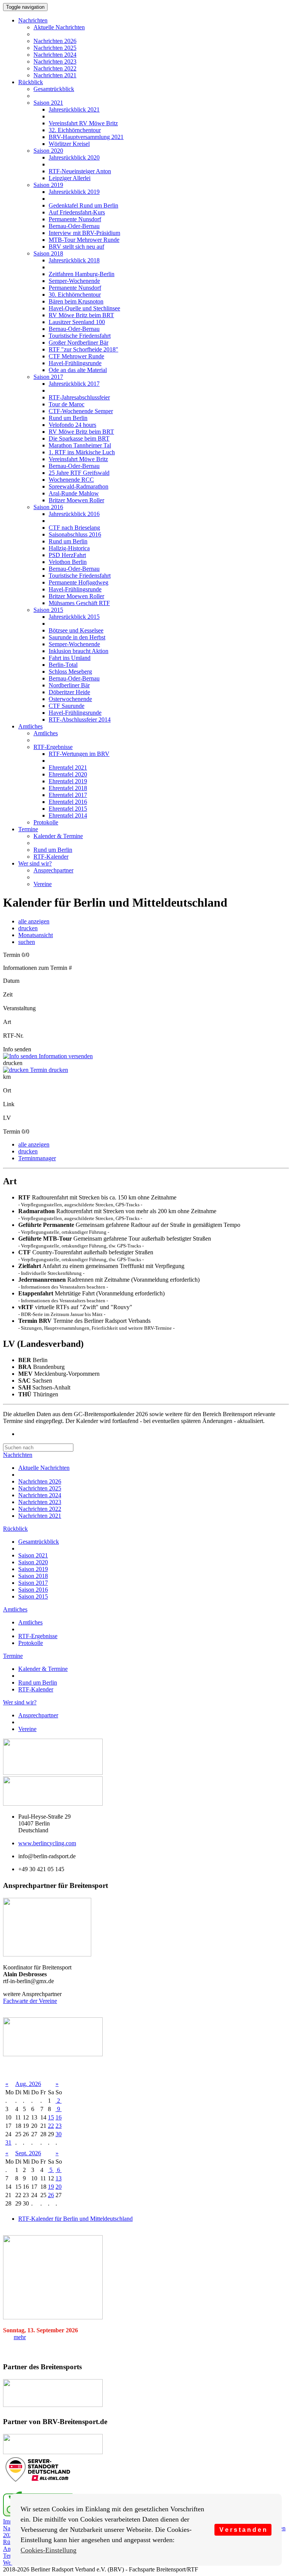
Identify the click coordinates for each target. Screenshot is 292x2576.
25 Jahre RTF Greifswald (79, 473)
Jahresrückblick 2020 (74, 157)
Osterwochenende (70, 699)
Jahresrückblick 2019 (74, 192)
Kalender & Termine (58, 836)
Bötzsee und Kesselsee (76, 630)
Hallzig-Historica (69, 548)
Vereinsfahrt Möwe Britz (78, 459)
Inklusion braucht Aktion (79, 651)
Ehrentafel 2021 (68, 767)
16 (59, 2117)
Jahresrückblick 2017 (74, 384)
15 (51, 2117)
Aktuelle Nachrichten (59, 27)
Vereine (43, 884)
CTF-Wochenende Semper (81, 411)
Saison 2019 (48, 185)
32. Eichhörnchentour (75, 130)
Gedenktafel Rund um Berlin (83, 205)
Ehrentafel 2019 (68, 781)
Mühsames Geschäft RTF (79, 603)
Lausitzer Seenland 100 (77, 322)
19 (51, 2187)
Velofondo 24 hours (72, 425)
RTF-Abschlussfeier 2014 (80, 719)
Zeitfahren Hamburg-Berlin (82, 274)
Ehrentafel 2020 (68, 774)
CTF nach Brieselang (74, 528)
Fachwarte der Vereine (30, 2001)
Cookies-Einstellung (48, 2550)
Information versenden (65, 1056)
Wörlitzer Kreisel (69, 144)
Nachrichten (33, 20)
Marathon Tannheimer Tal (80, 445)
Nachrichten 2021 (55, 75)
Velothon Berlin (68, 562)
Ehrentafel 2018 (68, 788)
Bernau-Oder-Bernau (74, 226)
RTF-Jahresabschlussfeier (79, 397)
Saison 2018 (48, 253)
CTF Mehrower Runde (76, 356)
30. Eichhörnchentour (75, 295)
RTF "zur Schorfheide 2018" (83, 349)
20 (59, 2187)
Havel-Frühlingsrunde (75, 363)
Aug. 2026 (28, 2084)
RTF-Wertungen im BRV (79, 754)
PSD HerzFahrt (67, 555)
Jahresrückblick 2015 (74, 617)
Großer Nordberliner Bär (79, 343)
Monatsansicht (36, 935)
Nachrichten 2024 (55, 55)
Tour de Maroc (67, 404)
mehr (20, 2337)
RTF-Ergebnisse (53, 747)
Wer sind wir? (35, 863)
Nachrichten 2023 (55, 61)
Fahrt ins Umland (70, 658)
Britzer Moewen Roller (76, 500)
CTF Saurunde (67, 706)
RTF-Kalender (51, 857)
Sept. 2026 (28, 2153)
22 (51, 2126)
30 (59, 2134)
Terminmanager (37, 1158)
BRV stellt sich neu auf (76, 247)
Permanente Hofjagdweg (79, 582)
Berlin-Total (63, 665)
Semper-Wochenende (74, 281)
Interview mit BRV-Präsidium (84, 233)
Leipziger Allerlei (70, 178)
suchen (27, 942)
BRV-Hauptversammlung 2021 (86, 137)
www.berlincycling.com (47, 1843)
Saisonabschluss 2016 (75, 534)
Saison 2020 (48, 151)
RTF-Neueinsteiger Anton (80, 171)
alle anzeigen (34, 921)
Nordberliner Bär (69, 685)
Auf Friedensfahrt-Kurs (77, 212)
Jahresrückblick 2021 (74, 109)
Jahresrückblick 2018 (74, 260)
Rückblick (31, 82)
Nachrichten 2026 (55, 41)
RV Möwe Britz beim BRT (81, 315)
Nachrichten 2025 (55, 48)
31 (8, 2142)
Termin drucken (48, 1070)
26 (51, 2195)
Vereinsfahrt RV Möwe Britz (83, 123)
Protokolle (46, 822)
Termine (28, 829)
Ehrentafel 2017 (68, 795)
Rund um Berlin (68, 418)
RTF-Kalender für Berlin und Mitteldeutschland (75, 2219)
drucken (28, 928)
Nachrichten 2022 (55, 68)
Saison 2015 (48, 610)
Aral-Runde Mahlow (74, 493)
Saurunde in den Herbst (77, 637)
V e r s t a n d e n (243, 2530)
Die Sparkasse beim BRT (79, 438)
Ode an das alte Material (78, 370)
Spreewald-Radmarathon (79, 486)
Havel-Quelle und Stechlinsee (84, 308)
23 (59, 2126)
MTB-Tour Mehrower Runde (84, 240)
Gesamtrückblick (54, 89)
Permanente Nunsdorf (75, 219)
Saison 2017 (48, 377)
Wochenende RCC (71, 480)
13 (59, 2178)
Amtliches (30, 726)
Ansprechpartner (53, 870)
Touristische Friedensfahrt (80, 336)
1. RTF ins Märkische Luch (82, 452)
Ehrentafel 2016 (68, 802)
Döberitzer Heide (69, 692)
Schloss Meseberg (70, 672)
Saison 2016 (48, 507)
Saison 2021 (48, 103)
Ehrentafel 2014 (68, 815)
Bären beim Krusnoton (76, 301)
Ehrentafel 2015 (68, 809)
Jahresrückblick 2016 (74, 514)
